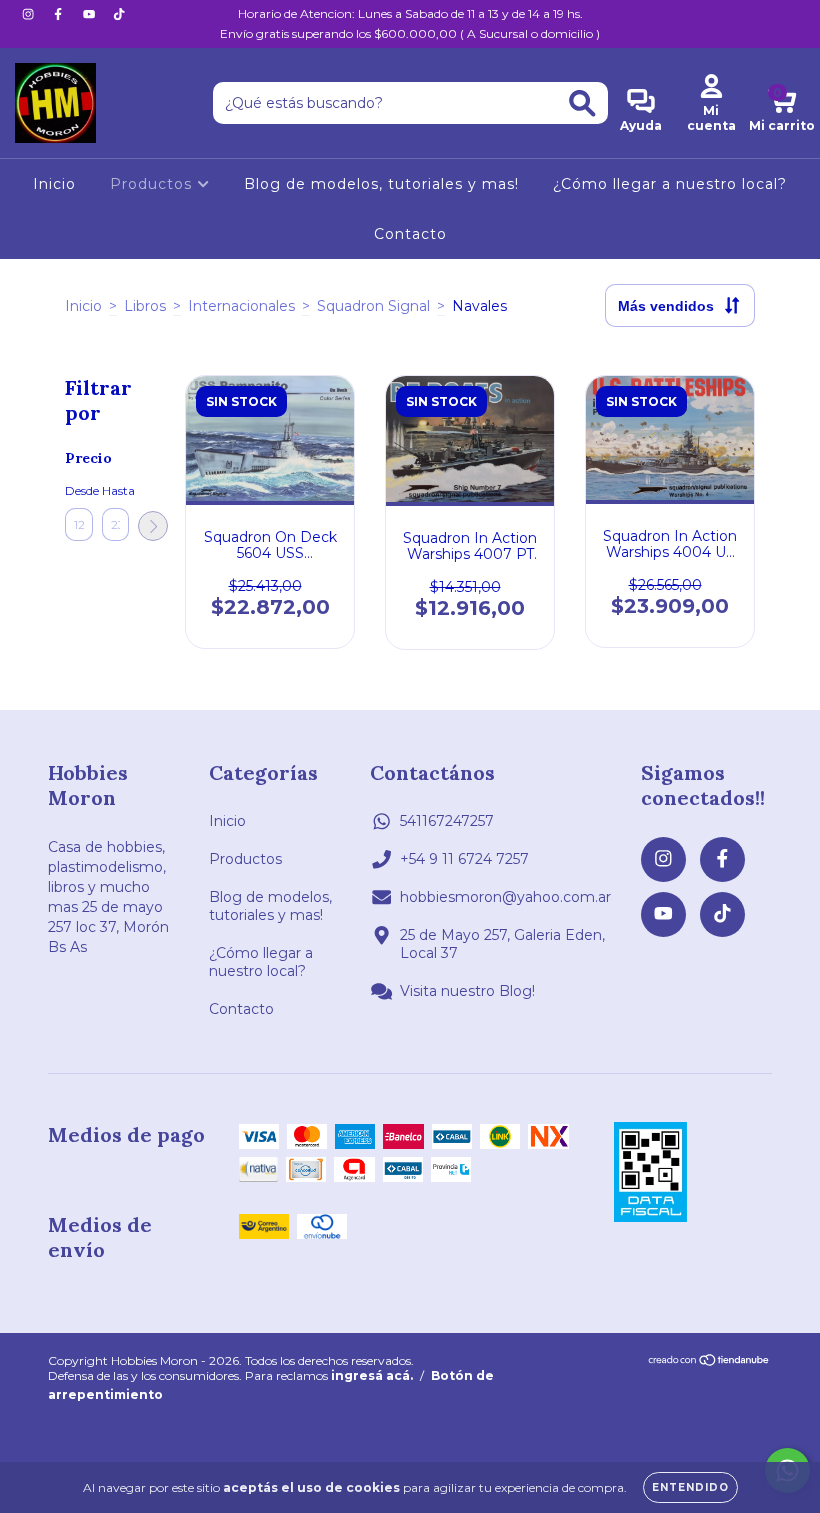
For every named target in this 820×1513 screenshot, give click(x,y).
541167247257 (447, 821)
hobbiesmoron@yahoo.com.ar (505, 897)
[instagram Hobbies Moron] (30, 14)
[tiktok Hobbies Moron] (119, 14)
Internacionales (241, 306)
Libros (145, 306)
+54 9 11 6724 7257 (464, 859)
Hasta (116, 490)
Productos (153, 184)
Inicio (54, 184)
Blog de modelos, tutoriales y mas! (381, 184)
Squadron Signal (373, 306)
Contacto (410, 234)
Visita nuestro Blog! (467, 991)
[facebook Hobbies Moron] (60, 14)
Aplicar (153, 526)
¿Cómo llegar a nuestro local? (670, 184)
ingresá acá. (372, 1375)
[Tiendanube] (709, 1361)
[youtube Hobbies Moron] (91, 14)
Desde (79, 490)
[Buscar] (582, 103)
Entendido (690, 1487)
